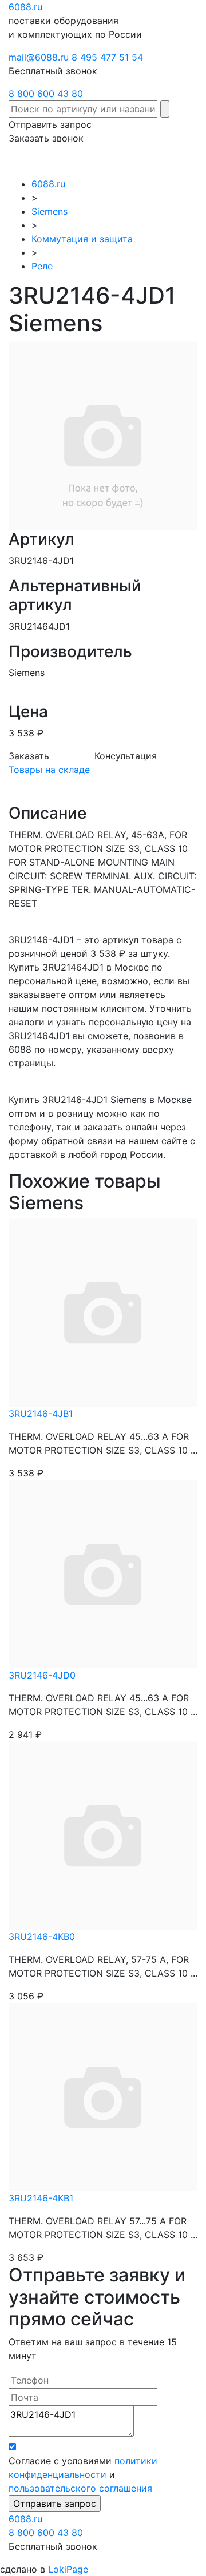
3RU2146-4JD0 (42, 1675)
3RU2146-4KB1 (41, 2198)
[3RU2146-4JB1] (103, 1312)
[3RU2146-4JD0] (103, 1573)
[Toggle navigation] (181, 161)
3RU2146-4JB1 (41, 1414)
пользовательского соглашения (80, 2488)
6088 (25, 2519)
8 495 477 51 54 (107, 57)
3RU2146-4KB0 (42, 1937)
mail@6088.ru (39, 57)
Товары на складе (49, 770)
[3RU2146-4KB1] (103, 2096)
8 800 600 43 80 (46, 94)
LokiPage (68, 2569)
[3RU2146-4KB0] (103, 1835)
